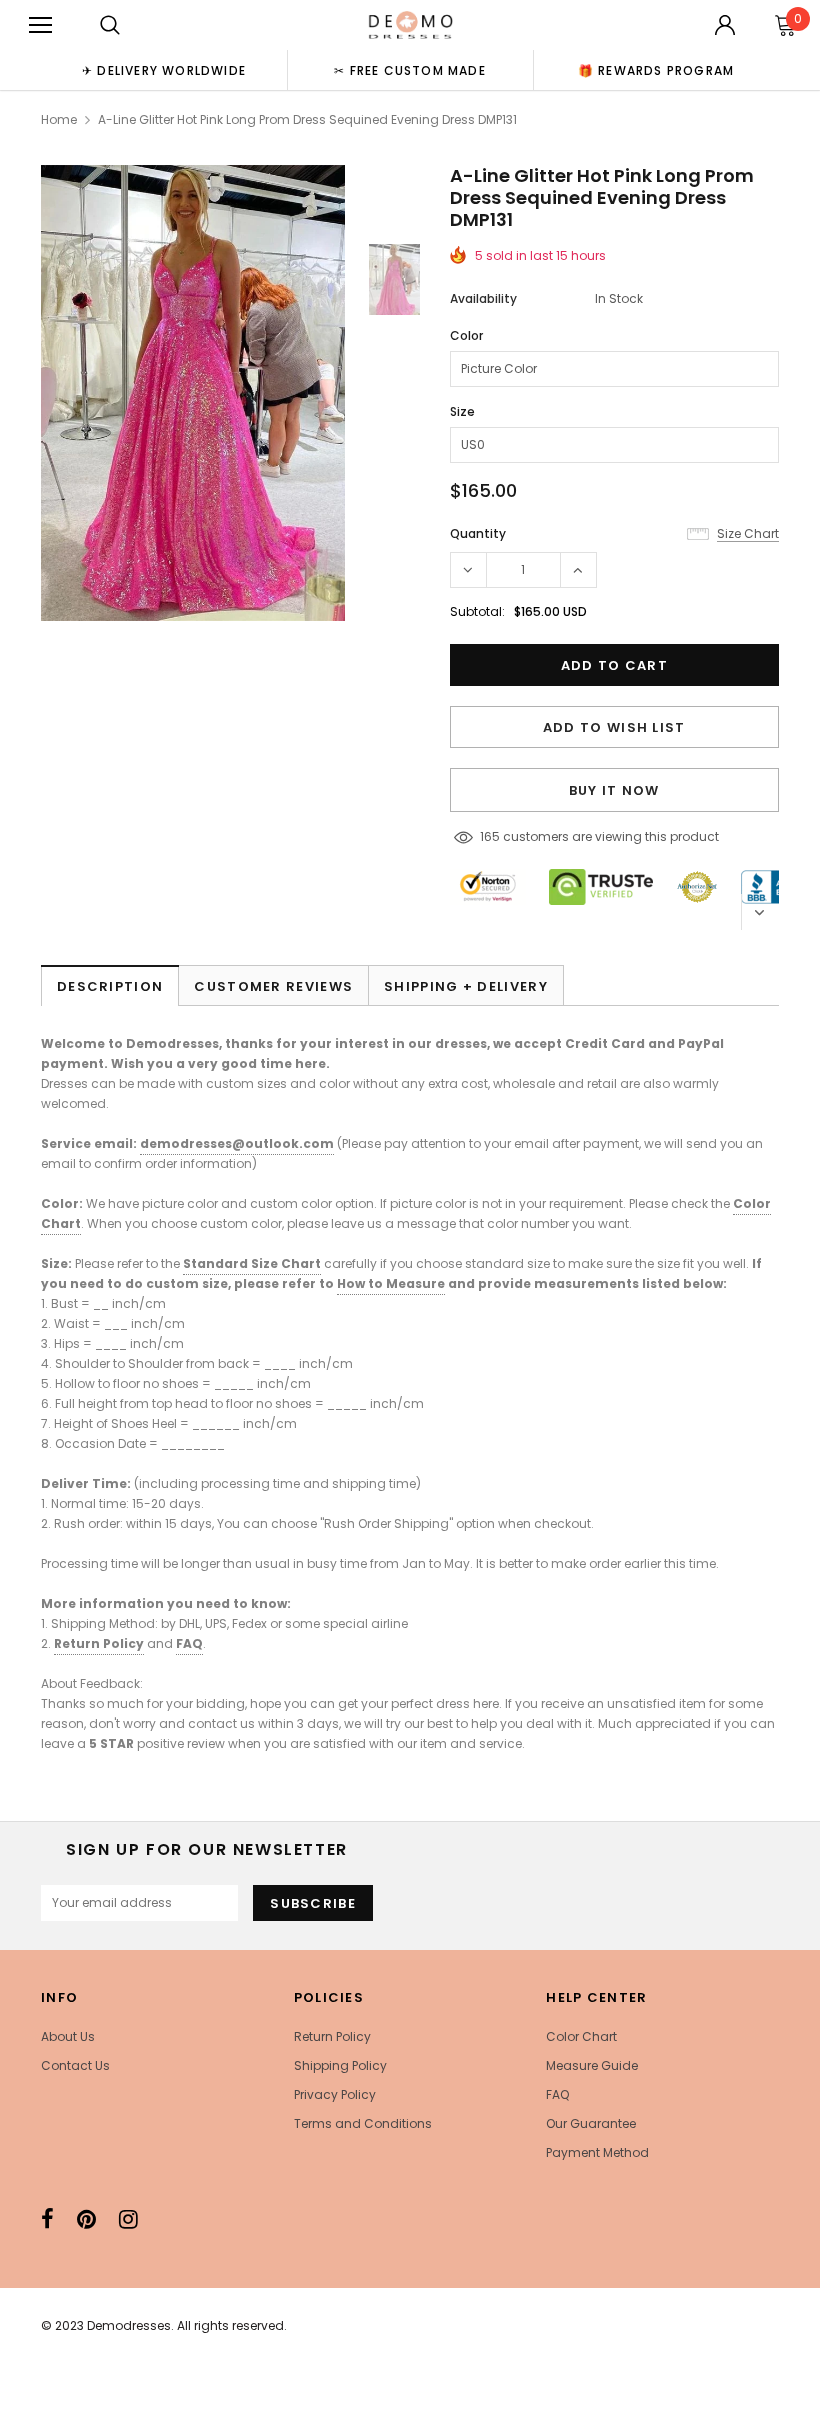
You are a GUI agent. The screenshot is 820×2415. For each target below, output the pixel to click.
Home (59, 119)
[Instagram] (128, 2219)
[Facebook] (47, 2219)
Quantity (478, 533)
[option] (164, 70)
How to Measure (391, 1283)
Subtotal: (477, 611)
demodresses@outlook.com (237, 1143)
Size (462, 411)
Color (466, 335)
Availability (483, 298)
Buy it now (614, 790)
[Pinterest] (86, 2219)
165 (490, 836)
